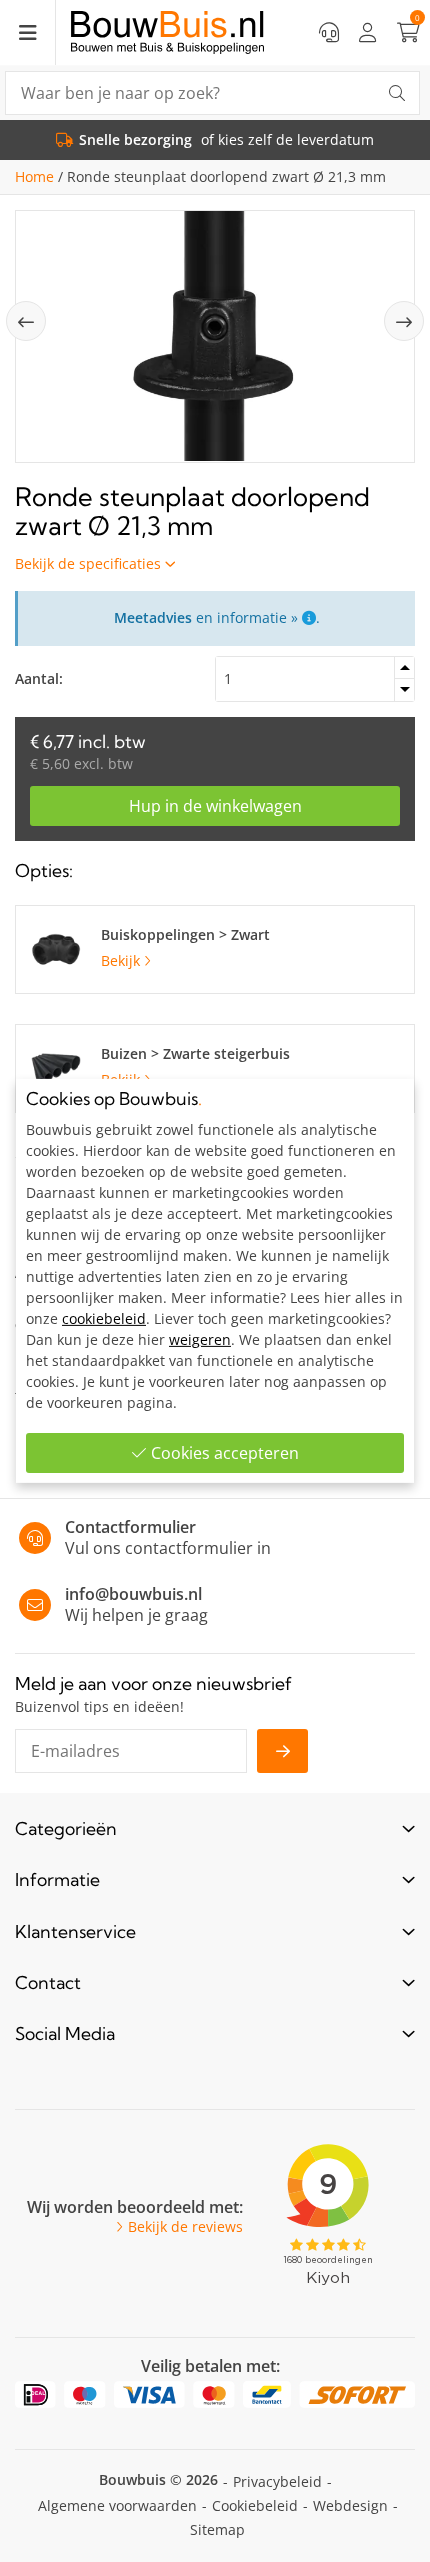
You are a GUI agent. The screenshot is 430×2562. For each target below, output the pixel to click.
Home (34, 177)
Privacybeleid (277, 2481)
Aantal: (39, 678)
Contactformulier (130, 1527)
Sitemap (217, 2529)
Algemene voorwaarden (117, 2505)
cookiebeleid (104, 1318)
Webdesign (350, 2505)
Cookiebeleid (255, 2505)
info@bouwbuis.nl (133, 1594)
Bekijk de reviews (185, 2227)
